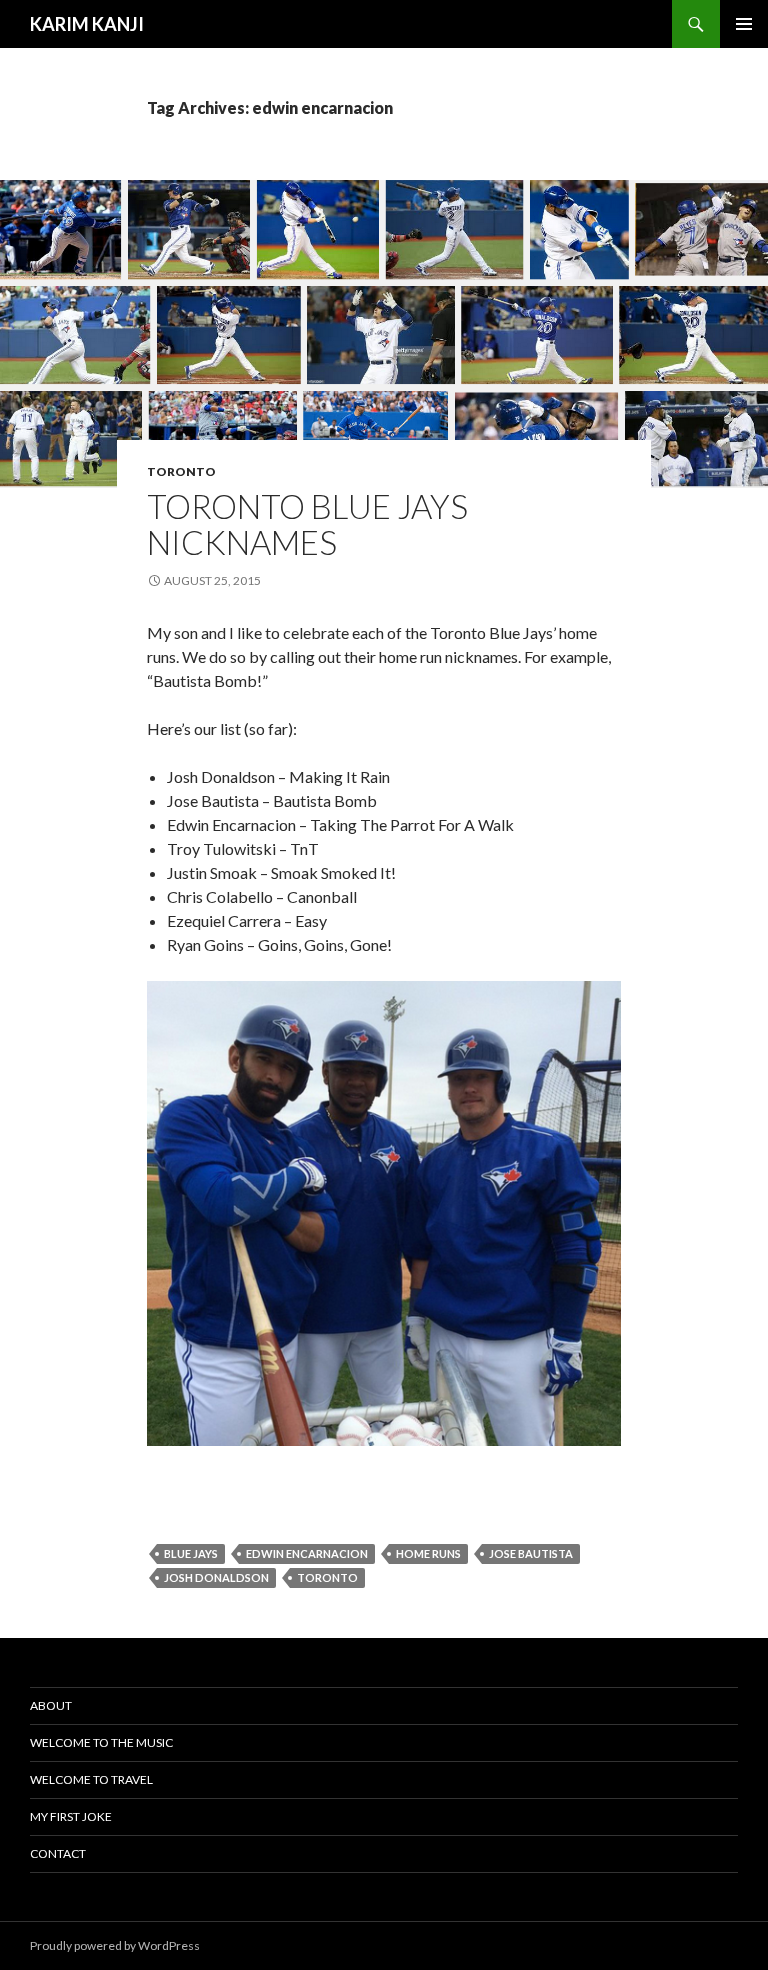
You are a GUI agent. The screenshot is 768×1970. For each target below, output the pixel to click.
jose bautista (531, 1553)
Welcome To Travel (91, 1779)
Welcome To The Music (101, 1742)
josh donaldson (216, 1577)
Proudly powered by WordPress (115, 1945)
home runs (428, 1553)
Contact (58, 1853)
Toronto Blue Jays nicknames (307, 524)
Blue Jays (191, 1553)
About (51, 1705)
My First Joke (71, 1816)
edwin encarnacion (307, 1553)
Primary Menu (744, 24)
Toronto (181, 471)
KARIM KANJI (87, 24)
